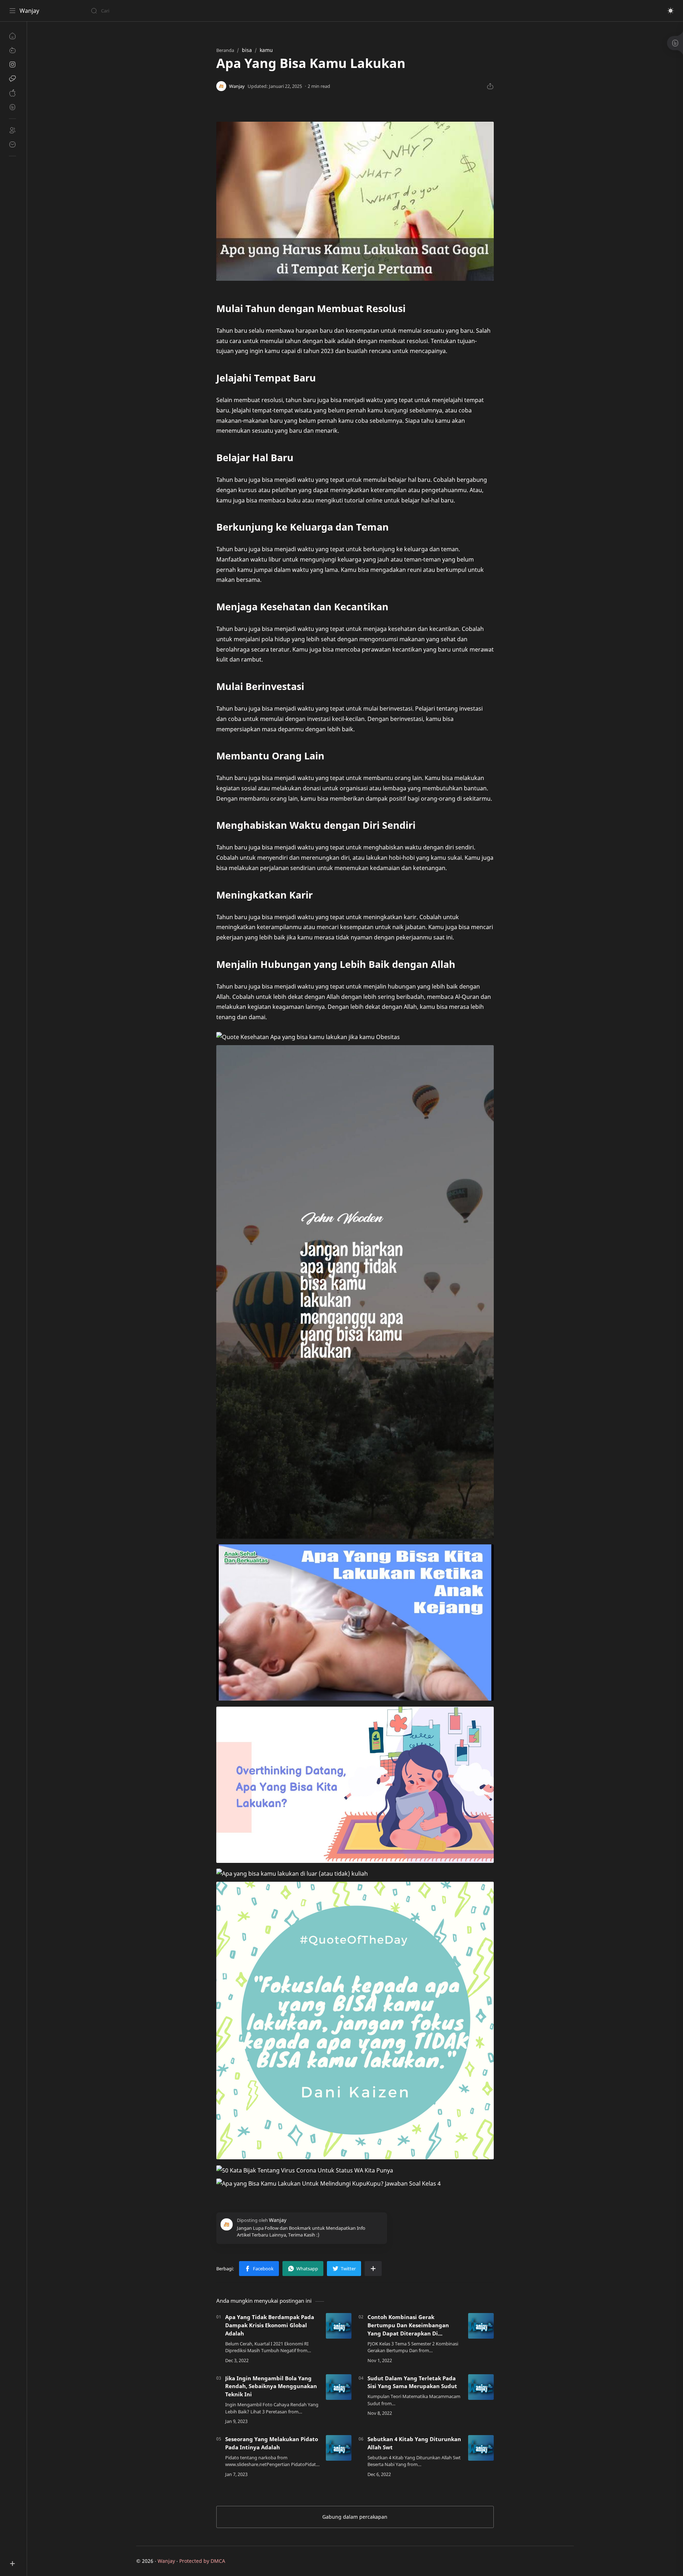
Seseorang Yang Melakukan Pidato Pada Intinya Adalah (272, 2443)
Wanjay (29, 11)
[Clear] (203, 11)
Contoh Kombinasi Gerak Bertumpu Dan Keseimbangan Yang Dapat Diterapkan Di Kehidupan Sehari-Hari (408, 2325)
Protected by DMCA (202, 2561)
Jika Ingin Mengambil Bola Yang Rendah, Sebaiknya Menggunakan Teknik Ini (271, 2386)
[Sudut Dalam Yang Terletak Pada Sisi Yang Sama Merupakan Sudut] (481, 2387)
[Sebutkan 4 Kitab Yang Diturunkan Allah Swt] (481, 2448)
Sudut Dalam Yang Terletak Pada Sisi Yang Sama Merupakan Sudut (412, 2382)
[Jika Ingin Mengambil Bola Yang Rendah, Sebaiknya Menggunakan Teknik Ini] (339, 2387)
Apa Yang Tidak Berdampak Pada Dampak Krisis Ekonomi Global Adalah (270, 2325)
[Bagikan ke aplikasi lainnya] (373, 2269)
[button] (671, 11)
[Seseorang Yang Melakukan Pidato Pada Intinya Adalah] (339, 2448)
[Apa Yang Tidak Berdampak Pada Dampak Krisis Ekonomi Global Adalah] (339, 2326)
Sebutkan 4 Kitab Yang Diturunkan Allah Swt (414, 2443)
